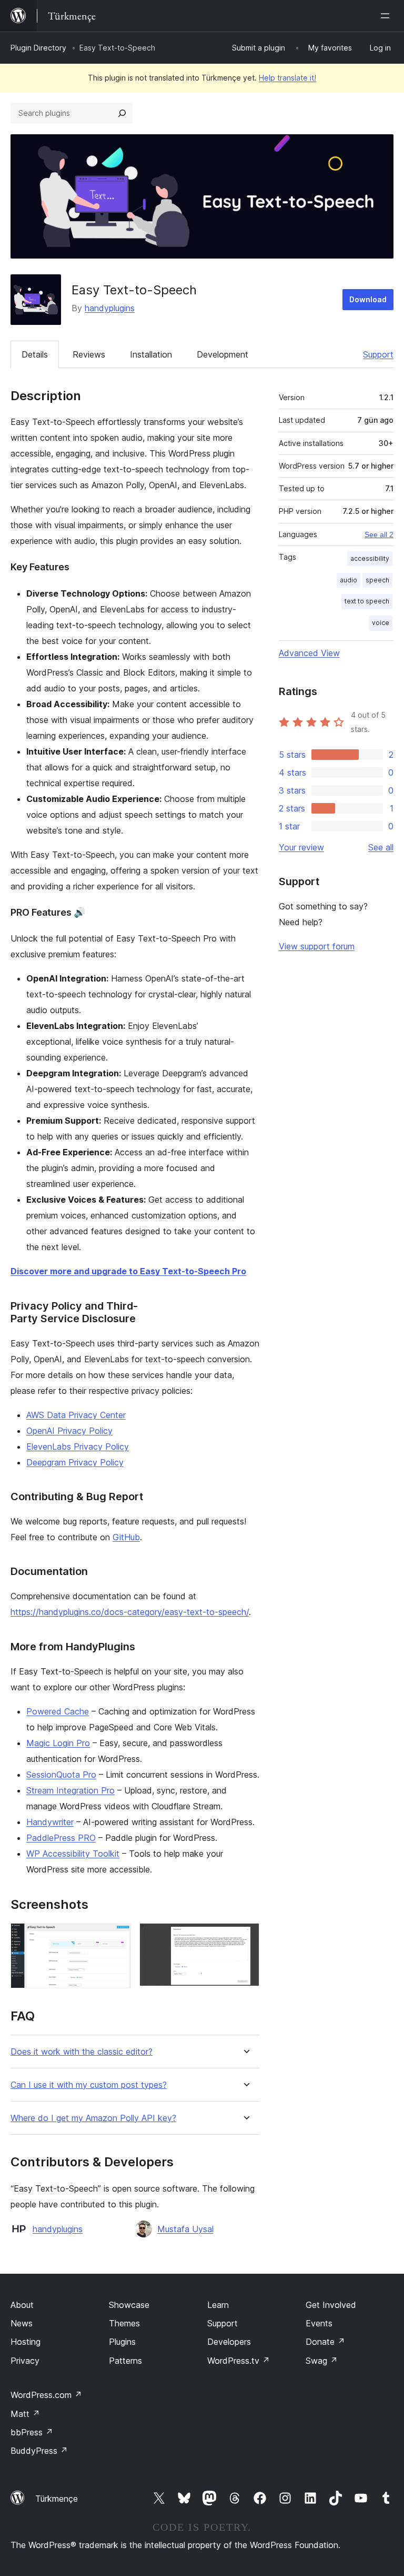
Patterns (125, 2361)
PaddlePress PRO (61, 1838)
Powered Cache (58, 1711)
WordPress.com (46, 2395)
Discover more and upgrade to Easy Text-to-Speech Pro (128, 1271)
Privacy (25, 2361)
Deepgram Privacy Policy (75, 1462)
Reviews (89, 354)
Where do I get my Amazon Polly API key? (93, 2118)
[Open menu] (387, 16)
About (22, 2305)
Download (368, 299)
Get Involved (331, 2305)
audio (349, 580)
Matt (25, 2414)
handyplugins (110, 308)
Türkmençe (57, 2499)
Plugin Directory (38, 48)
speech (377, 580)
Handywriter (50, 1822)
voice (381, 623)
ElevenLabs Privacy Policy (78, 1446)
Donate (325, 2342)
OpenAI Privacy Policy (69, 1431)
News (22, 2323)
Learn (218, 2305)
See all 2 (379, 534)
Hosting (26, 2342)
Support (378, 354)
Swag (322, 2361)
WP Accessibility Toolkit (73, 1854)
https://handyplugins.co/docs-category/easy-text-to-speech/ (130, 1612)
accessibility (370, 558)
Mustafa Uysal (185, 2229)
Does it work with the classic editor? (82, 2052)
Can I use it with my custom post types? (89, 2085)
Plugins (122, 2342)
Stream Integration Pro (70, 1790)
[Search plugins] (122, 113)
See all (381, 847)
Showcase (129, 2305)
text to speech (367, 601)
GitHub (126, 1537)
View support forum (317, 946)
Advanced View (309, 653)
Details (35, 354)
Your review (301, 847)
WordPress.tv (239, 2361)
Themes (124, 2323)
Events (319, 2323)
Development (223, 354)
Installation (151, 354)
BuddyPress (39, 2451)
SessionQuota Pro (61, 1775)
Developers (229, 2342)
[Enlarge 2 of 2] (245, 1937)
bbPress (32, 2432)
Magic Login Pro (58, 1743)
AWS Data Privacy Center (76, 1415)
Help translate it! (287, 78)
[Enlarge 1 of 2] (117, 1937)
